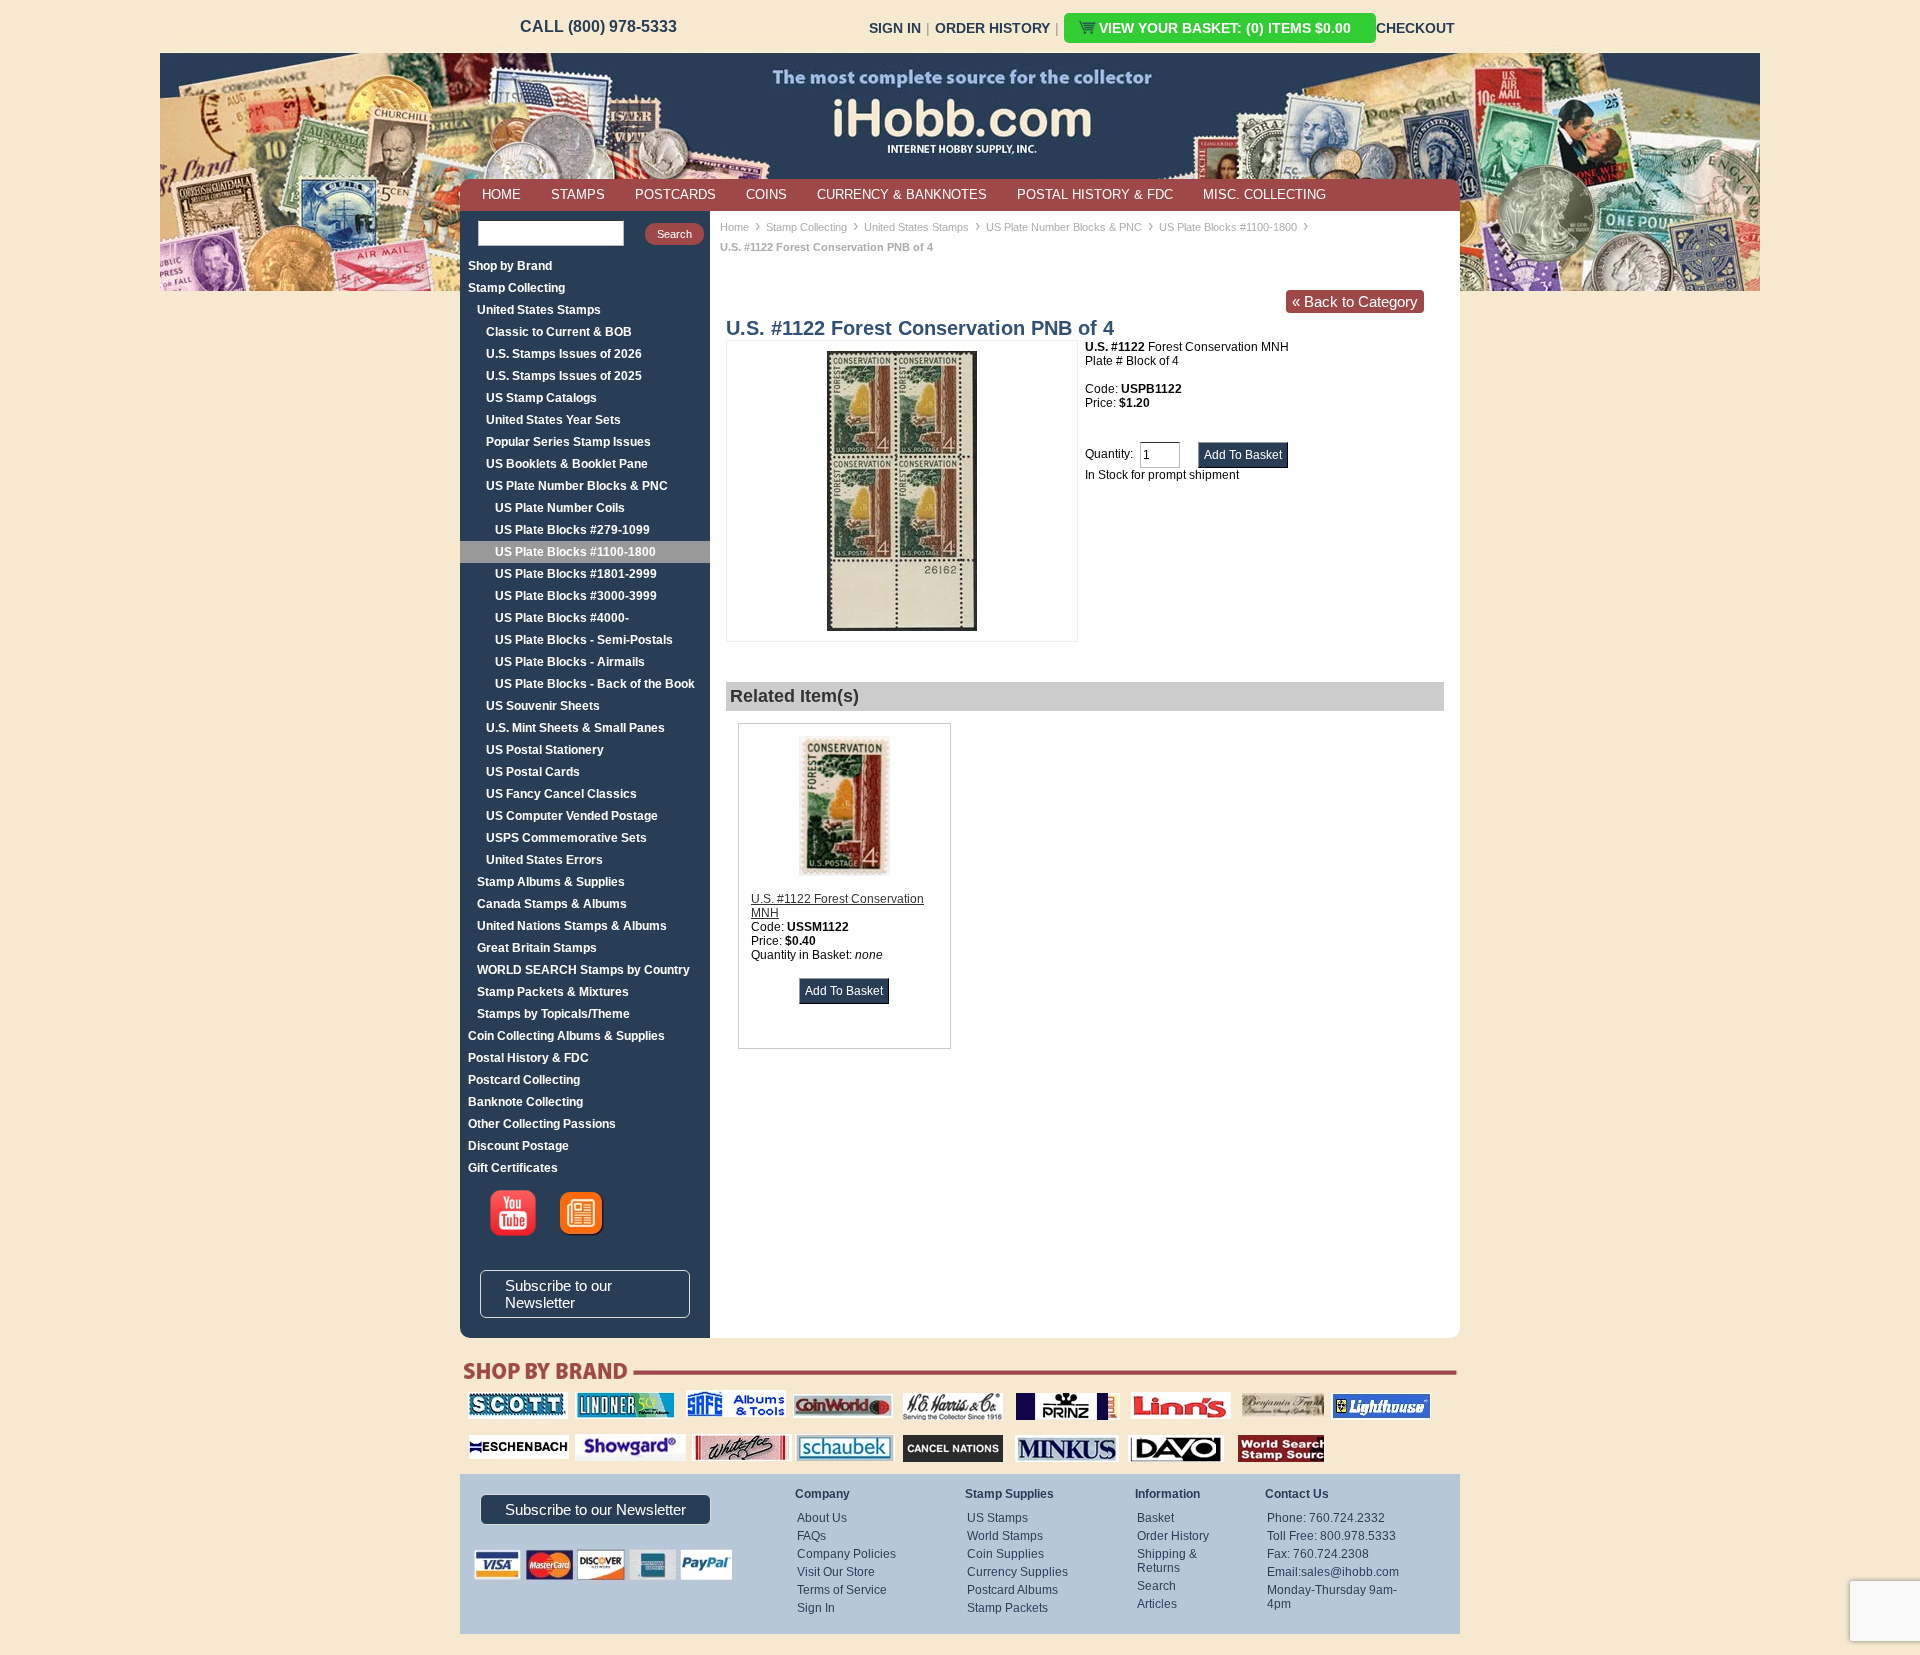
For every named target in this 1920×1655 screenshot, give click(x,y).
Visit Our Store (836, 1572)
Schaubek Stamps (833, 1432)
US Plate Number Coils (560, 508)
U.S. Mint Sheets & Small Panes (575, 728)
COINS (766, 194)
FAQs (811, 1536)
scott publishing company (502, 1399)
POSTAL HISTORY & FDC (1095, 194)
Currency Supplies (1017, 1572)
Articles (1157, 1604)
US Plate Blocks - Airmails (570, 662)
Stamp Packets (1007, 1608)
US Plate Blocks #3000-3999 (576, 596)
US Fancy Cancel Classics (561, 794)
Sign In (895, 28)
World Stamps (1005, 1536)
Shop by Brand (510, 266)
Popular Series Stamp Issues (568, 442)
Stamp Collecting (516, 288)
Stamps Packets (935, 1432)
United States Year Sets (553, 420)
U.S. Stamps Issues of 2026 (564, 354)
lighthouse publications (1357, 1399)
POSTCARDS (675, 194)
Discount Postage (518, 1146)
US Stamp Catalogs (541, 398)
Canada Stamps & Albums (552, 904)
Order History (992, 28)
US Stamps (997, 1518)
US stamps (1245, 1392)
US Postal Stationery (545, 750)
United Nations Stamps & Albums (572, 926)
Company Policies (846, 1554)
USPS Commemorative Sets (566, 838)
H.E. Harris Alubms (943, 1392)
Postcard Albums (1012, 1590)
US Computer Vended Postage (572, 816)
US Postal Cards (533, 772)
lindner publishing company (617, 1399)
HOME (501, 194)
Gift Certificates (513, 1168)
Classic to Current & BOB (559, 332)
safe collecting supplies (715, 1399)
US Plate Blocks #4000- (562, 618)
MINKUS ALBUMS (1049, 1432)
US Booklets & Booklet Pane (567, 464)
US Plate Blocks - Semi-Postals (584, 640)
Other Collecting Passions (542, 1124)
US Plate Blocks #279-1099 (572, 530)
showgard (595, 1432)
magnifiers (488, 1432)
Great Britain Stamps (537, 948)
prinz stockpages (1046, 1392)
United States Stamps (539, 310)
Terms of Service (842, 1590)
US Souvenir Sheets (543, 706)
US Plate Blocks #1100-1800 (575, 552)
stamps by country (1265, 1432)
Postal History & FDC (528, 1058)
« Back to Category (1355, 301)
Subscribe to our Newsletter (558, 1294)
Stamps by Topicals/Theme (553, 1014)
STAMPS (578, 194)
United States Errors (544, 860)
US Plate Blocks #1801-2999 (576, 574)
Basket (1155, 1518)
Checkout (1415, 28)
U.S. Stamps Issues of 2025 (564, 376)
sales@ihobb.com (1350, 1572)
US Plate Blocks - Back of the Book (595, 684)
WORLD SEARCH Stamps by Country (583, 970)
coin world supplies (836, 1392)
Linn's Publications (1159, 1392)
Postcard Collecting (524, 1080)
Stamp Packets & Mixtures (553, 992)
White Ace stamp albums (721, 1439)
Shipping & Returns (1167, 1561)
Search (1156, 1586)
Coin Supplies (1005, 1554)
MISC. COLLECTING (1264, 194)
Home (734, 227)
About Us (822, 1518)
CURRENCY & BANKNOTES (902, 194)
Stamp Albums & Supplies (551, 882)
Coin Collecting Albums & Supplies (566, 1036)
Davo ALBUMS (1148, 1432)
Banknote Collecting (525, 1102)
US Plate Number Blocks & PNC (577, 486)
